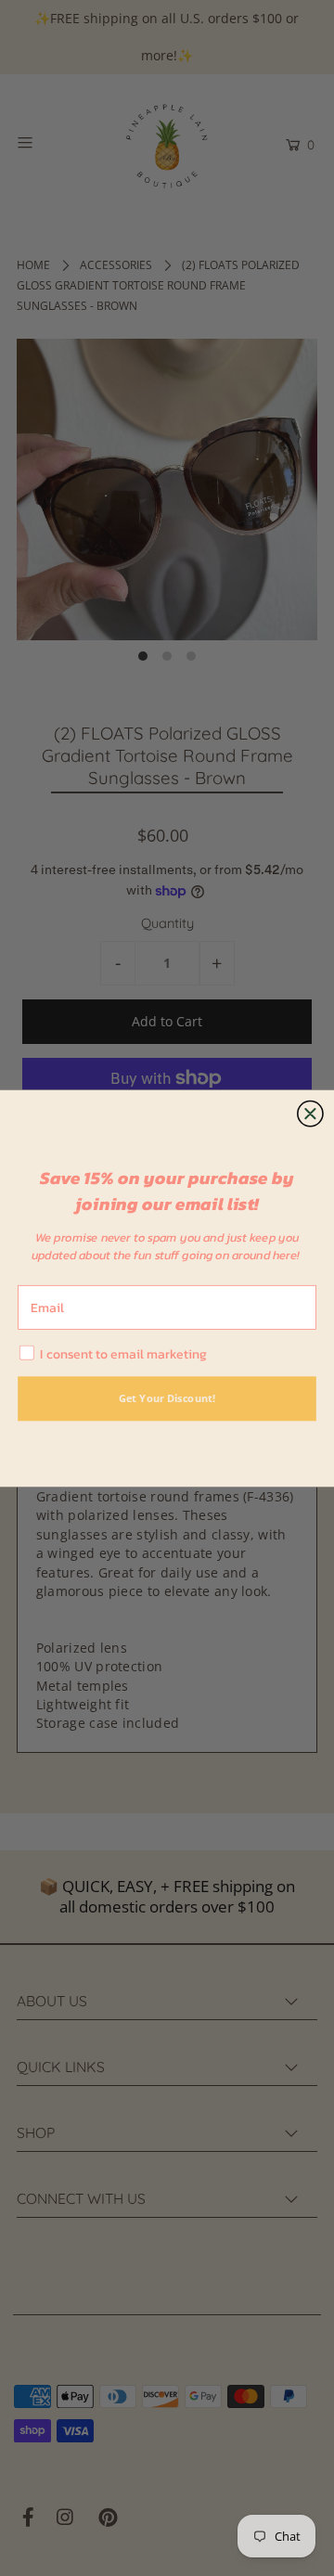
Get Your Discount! (167, 1398)
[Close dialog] (311, 1114)
